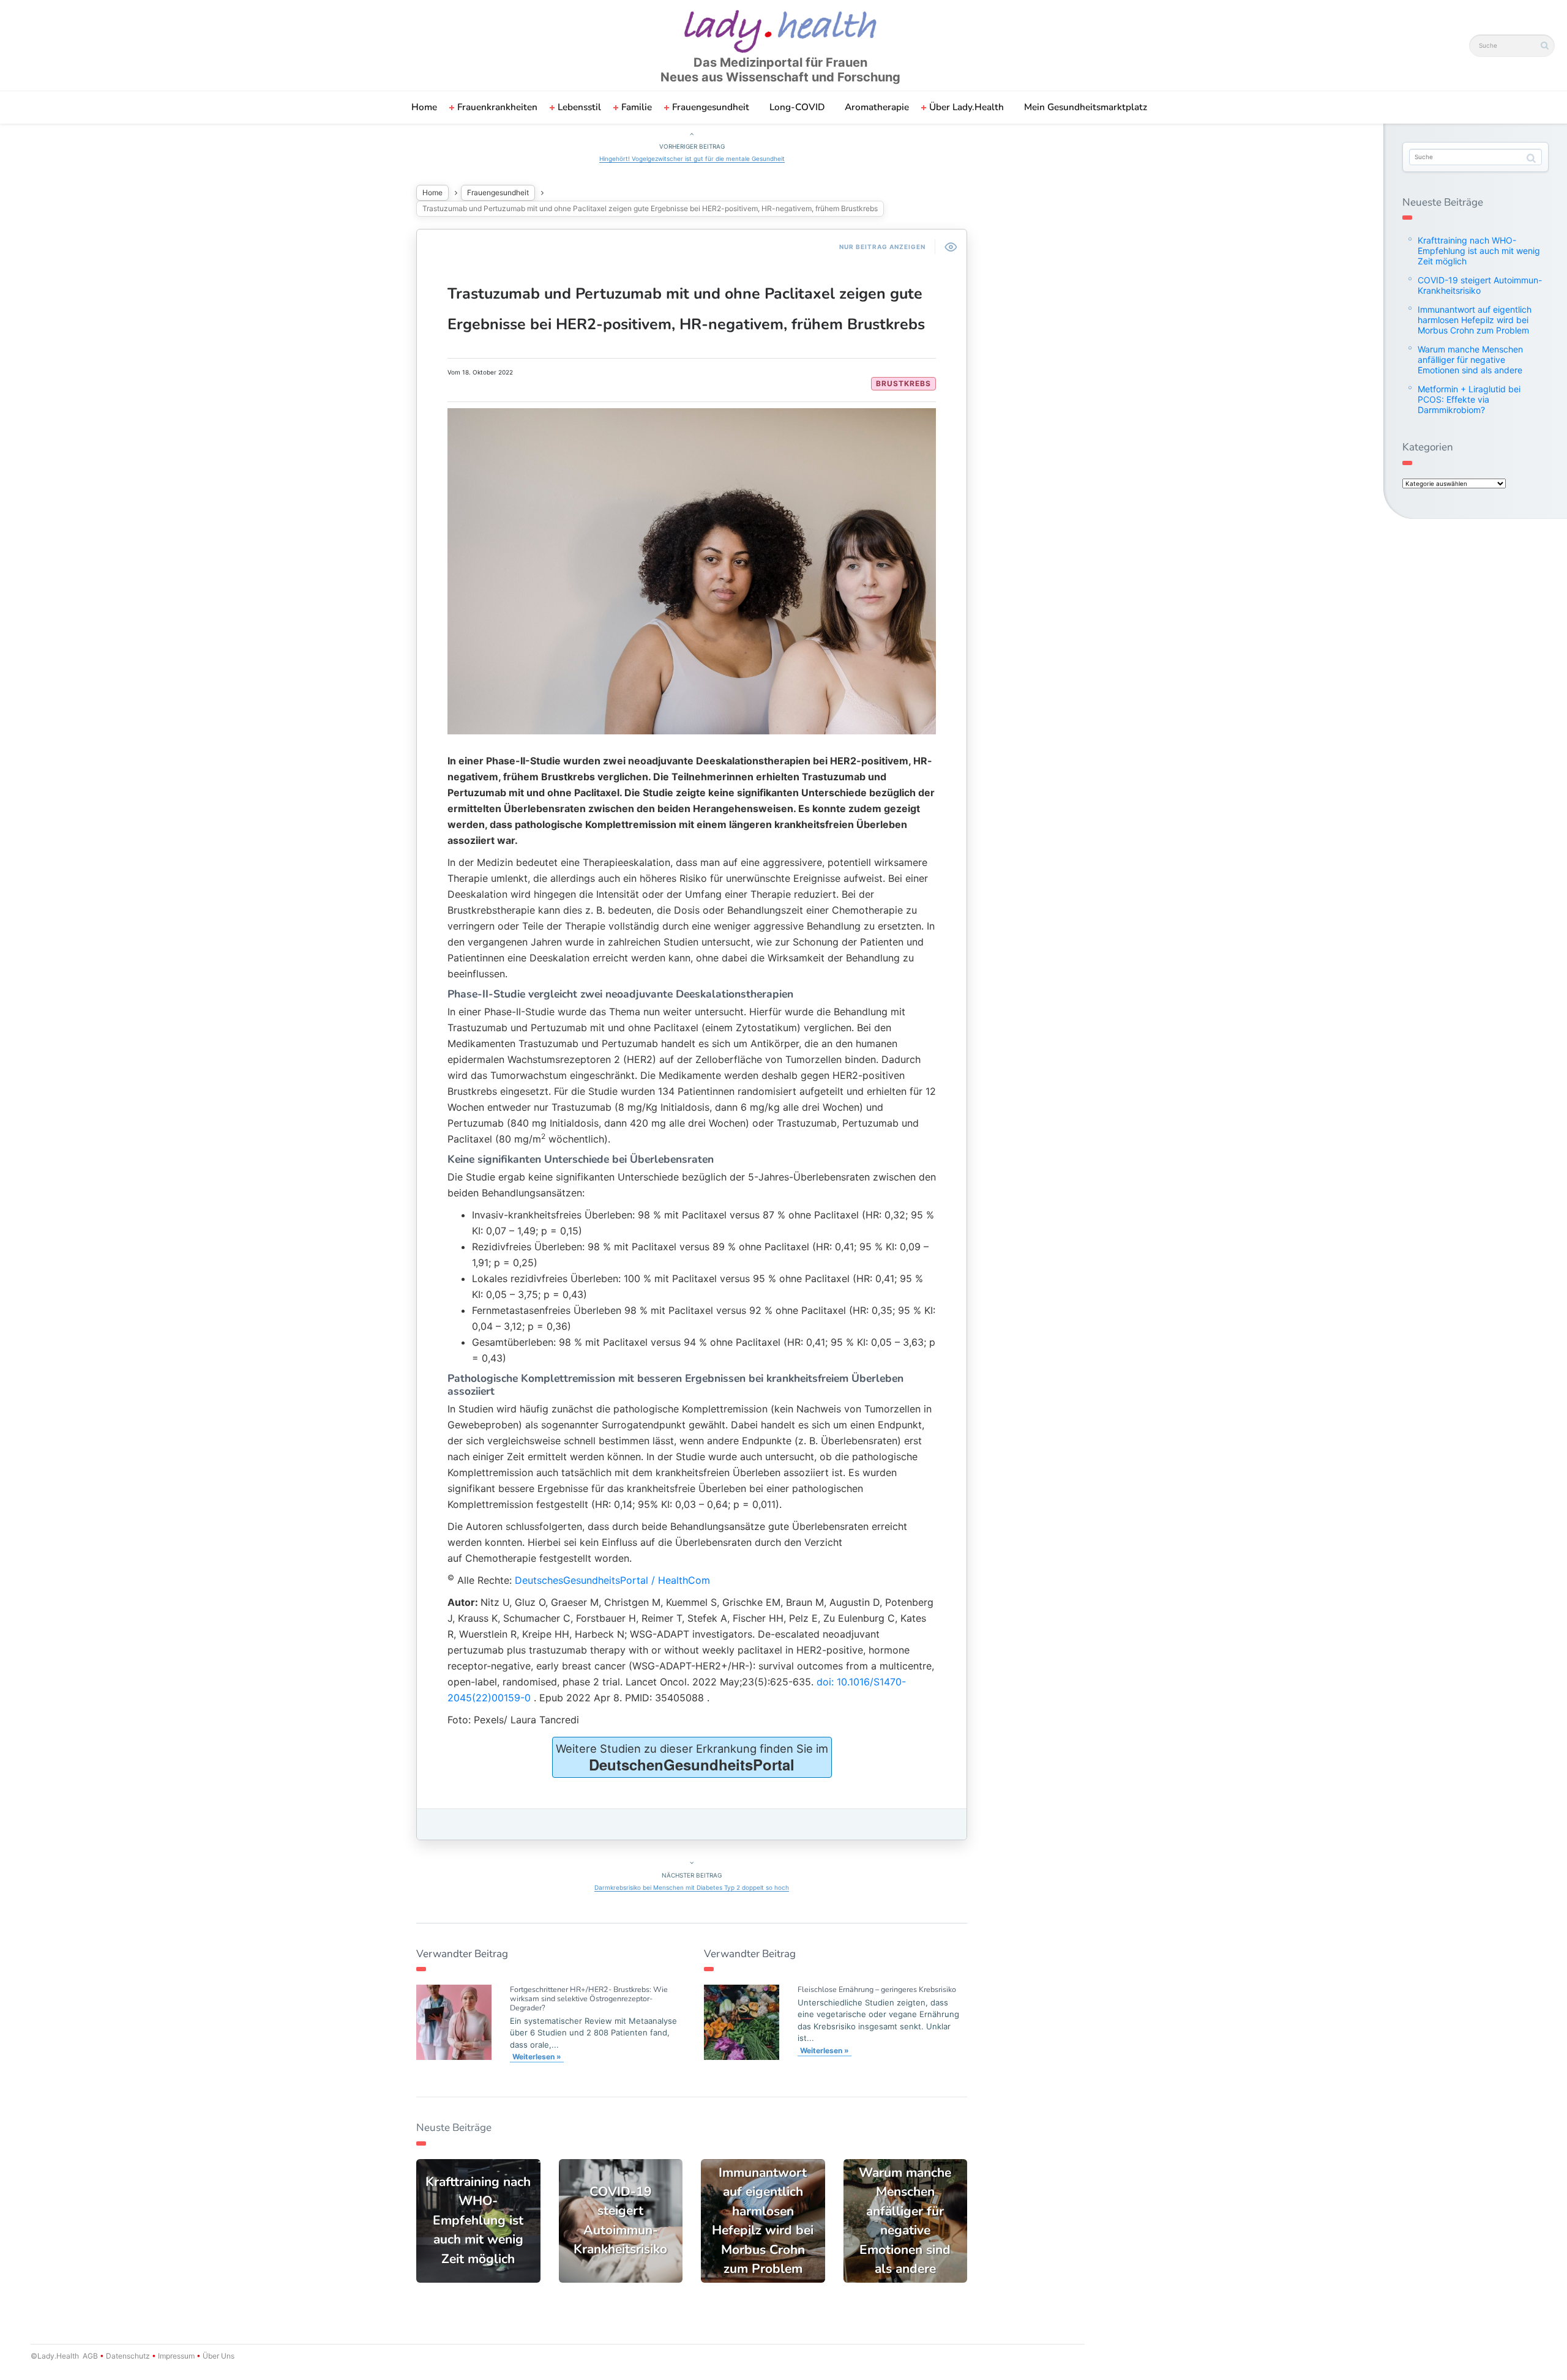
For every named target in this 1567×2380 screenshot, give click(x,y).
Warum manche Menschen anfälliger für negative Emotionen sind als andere (1470, 360)
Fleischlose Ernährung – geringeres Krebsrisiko (877, 1989)
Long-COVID (797, 107)
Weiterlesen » (537, 2057)
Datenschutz (128, 2356)
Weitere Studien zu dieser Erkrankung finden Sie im (692, 1758)
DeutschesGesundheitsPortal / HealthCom (612, 1580)
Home (424, 107)
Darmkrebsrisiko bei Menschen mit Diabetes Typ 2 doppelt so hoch (692, 1887)
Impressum (176, 2356)
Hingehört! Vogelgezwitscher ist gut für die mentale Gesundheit (692, 159)
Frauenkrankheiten (497, 107)
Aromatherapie (877, 107)
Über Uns (218, 2356)
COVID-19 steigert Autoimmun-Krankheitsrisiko (1480, 285)
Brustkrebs (903, 383)
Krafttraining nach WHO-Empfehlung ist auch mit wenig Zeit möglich (1479, 251)
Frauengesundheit (711, 107)
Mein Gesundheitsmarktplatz (1086, 107)
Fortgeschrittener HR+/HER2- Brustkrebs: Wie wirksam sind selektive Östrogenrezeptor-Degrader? (589, 1998)
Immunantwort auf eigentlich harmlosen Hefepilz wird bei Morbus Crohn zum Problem (1475, 320)
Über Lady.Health (967, 107)
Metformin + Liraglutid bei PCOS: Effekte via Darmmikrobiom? (1469, 399)
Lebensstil (579, 107)
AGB (90, 2356)
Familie (637, 107)
